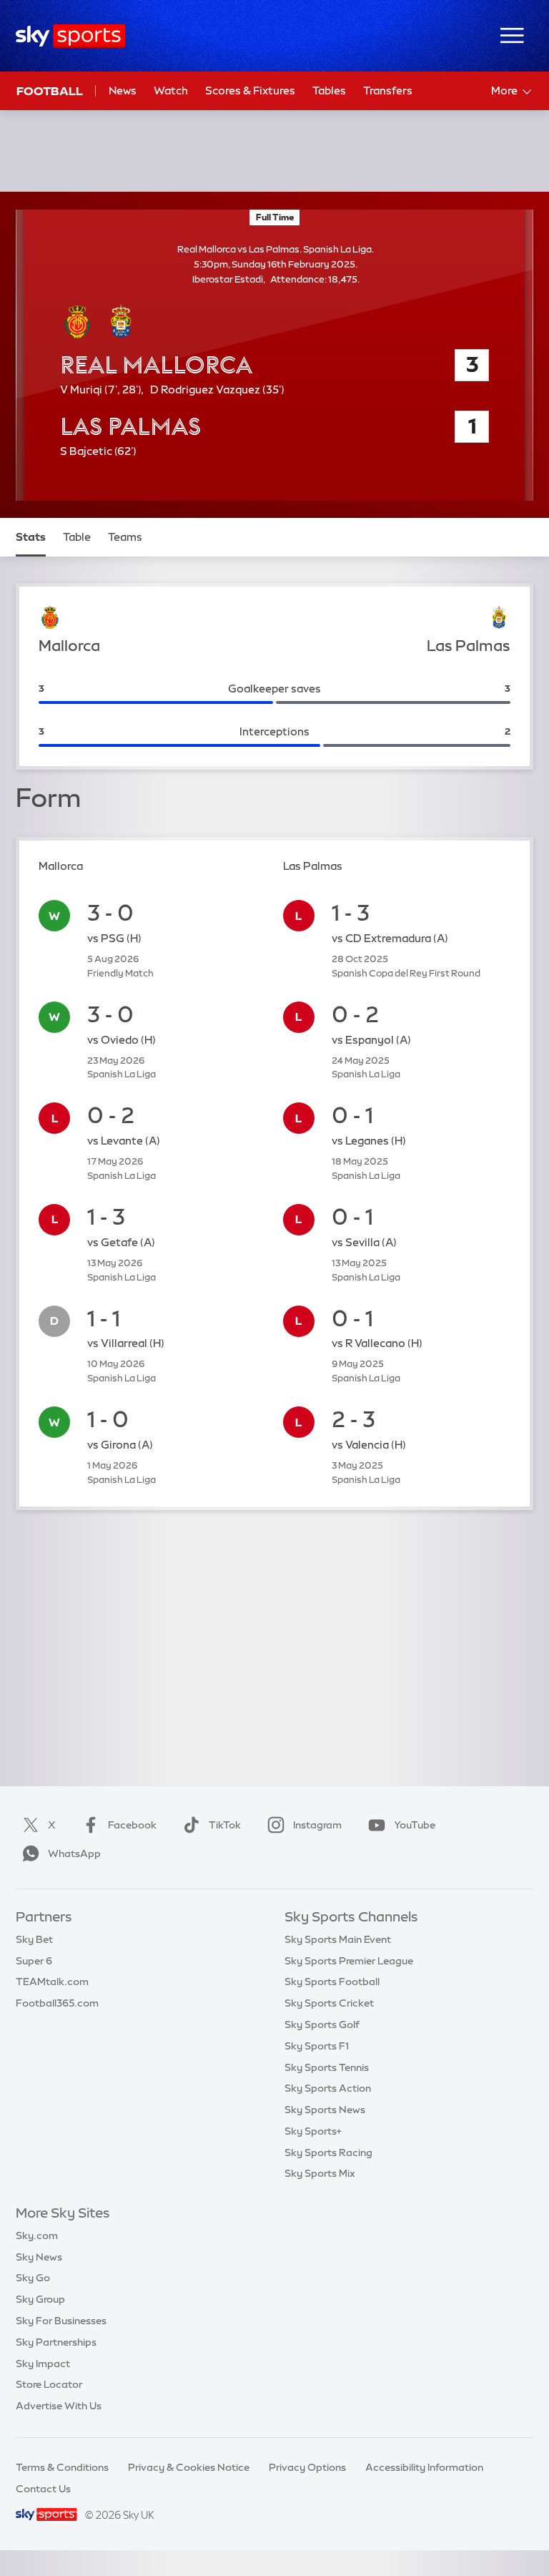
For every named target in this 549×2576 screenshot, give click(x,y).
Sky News (39, 2257)
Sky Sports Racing (328, 2153)
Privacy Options (307, 2467)
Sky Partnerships (56, 2342)
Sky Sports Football (332, 1982)
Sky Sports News (325, 2110)
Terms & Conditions (62, 2467)
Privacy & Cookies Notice (189, 2467)
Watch (171, 90)
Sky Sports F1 (317, 2046)
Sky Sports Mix (320, 2173)
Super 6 (34, 1961)
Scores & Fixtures (250, 90)
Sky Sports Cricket (329, 2003)
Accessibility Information (424, 2467)
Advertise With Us (59, 2406)
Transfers (388, 90)
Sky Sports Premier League (349, 1961)
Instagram (317, 1825)
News (123, 90)
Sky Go (33, 2278)
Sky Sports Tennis (327, 2067)
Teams (125, 537)
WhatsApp (74, 1853)
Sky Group (40, 2299)
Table (77, 537)
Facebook (132, 1825)
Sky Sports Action (328, 2088)
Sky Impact (43, 2364)
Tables (329, 90)
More (504, 90)
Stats (31, 537)
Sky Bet (34, 1939)
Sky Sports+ (313, 2131)
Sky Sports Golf (322, 2024)
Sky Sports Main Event (338, 1939)
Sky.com (37, 2235)
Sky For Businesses (61, 2321)
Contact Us (43, 2489)
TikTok (225, 1825)
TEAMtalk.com (52, 1982)
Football (50, 91)
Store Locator (49, 2384)
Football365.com (57, 2003)
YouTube (415, 1825)
